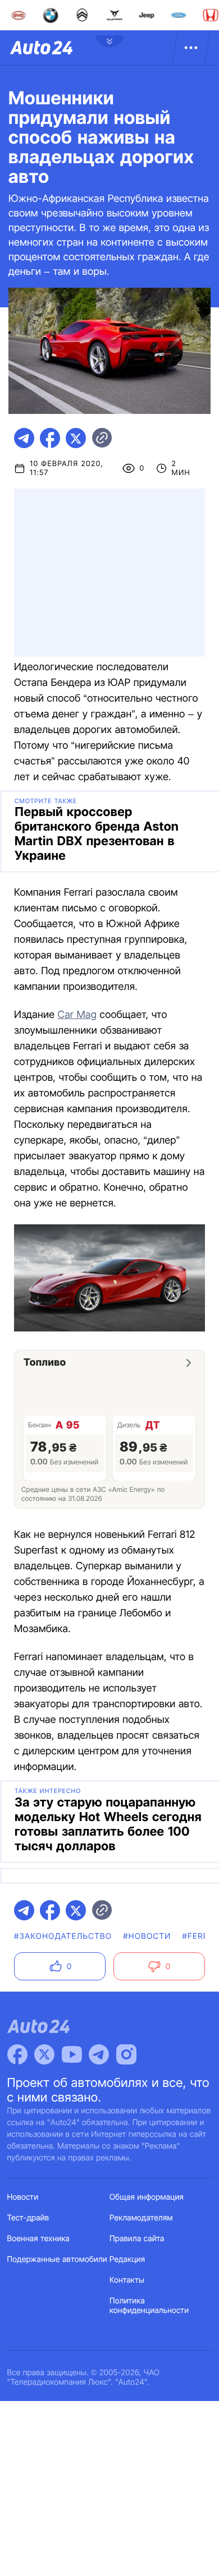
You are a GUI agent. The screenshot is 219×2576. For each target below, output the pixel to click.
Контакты (127, 2280)
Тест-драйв (28, 2218)
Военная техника (39, 2239)
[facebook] (50, 438)
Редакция (127, 2259)
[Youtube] (72, 2054)
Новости (23, 2197)
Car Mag (77, 1015)
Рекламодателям (141, 2218)
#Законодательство (63, 1936)
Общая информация (147, 2197)
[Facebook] (17, 2054)
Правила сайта (137, 2239)
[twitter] (76, 438)
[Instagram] (126, 2054)
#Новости (147, 1936)
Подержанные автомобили (57, 2259)
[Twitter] (44, 2054)
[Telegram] (99, 2054)
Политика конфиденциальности (149, 2306)
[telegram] (24, 438)
